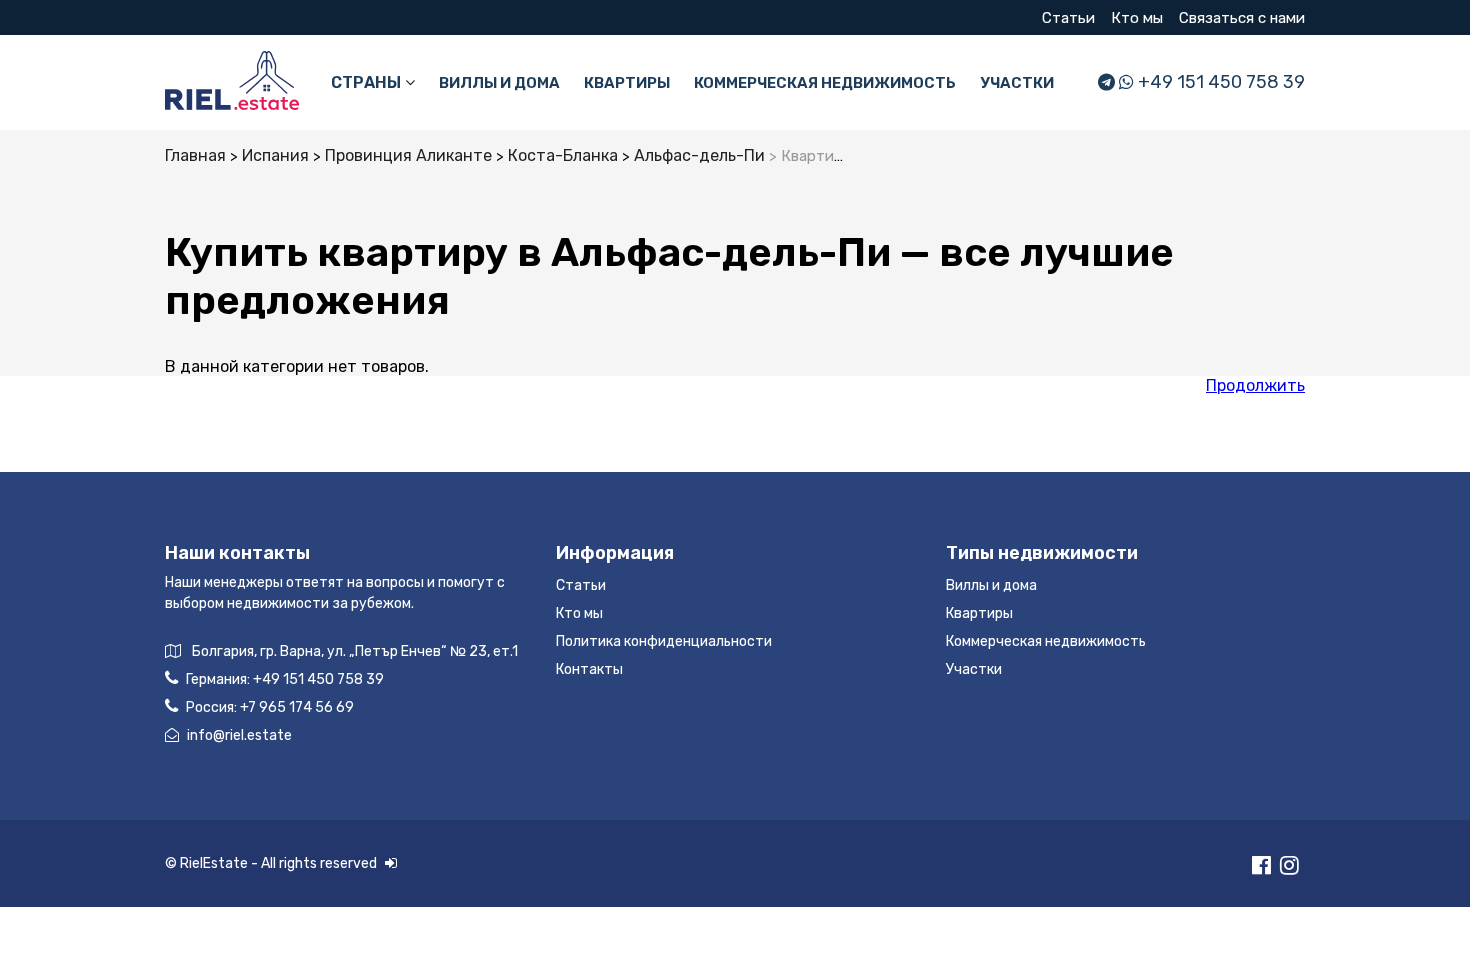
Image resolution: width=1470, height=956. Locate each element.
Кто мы (1137, 18)
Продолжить (1255, 385)
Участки (1017, 83)
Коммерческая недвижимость (825, 83)
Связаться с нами (1242, 18)
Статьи (1068, 18)
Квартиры (627, 83)
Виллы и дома (499, 83)
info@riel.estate (239, 735)
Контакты (589, 669)
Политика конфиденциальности (664, 641)
